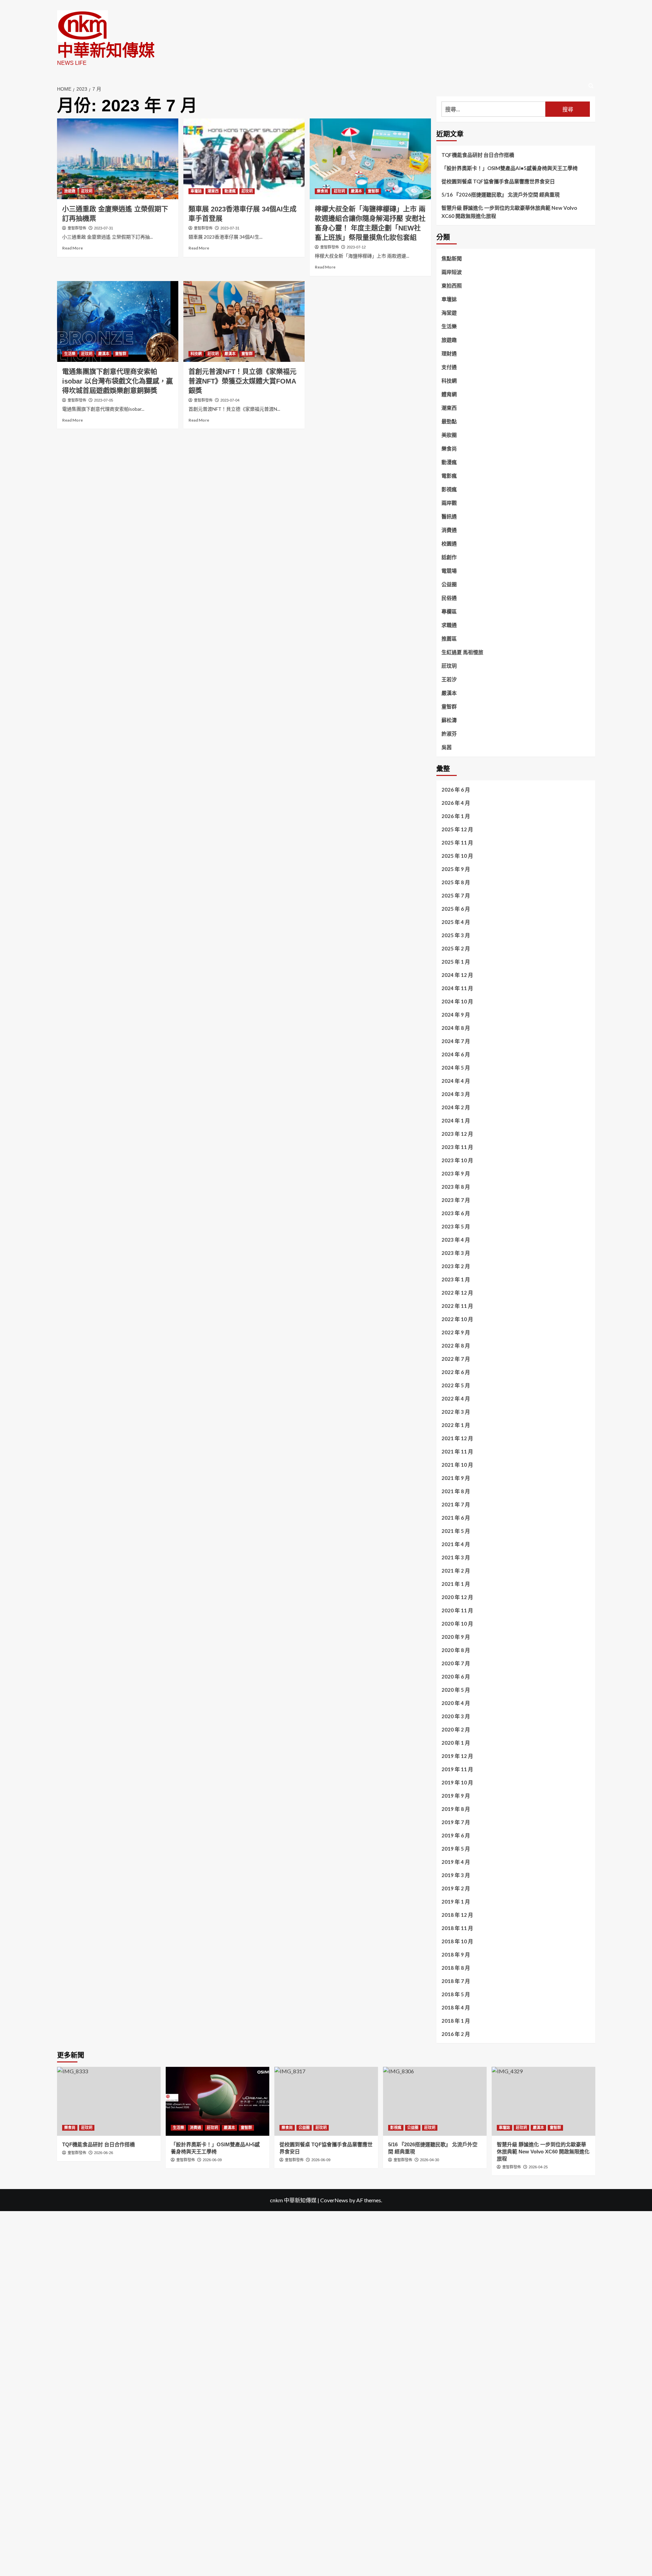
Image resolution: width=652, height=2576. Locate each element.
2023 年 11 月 (457, 1147)
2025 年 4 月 (456, 922)
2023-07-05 (104, 400)
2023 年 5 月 (456, 1226)
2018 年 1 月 (456, 2021)
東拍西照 (452, 285)
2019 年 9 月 (456, 1796)
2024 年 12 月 (457, 975)
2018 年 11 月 (457, 1928)
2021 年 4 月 (456, 1544)
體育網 (449, 394)
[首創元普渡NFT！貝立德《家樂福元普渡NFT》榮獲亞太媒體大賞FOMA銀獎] (244, 321)
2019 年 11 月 (457, 1769)
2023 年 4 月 (456, 1240)
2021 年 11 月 (457, 1451)
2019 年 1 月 (456, 1902)
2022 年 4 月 (456, 1398)
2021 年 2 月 (456, 1571)
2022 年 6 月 (456, 1372)
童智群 (373, 191)
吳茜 (447, 747)
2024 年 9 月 (456, 1015)
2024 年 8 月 (456, 1028)
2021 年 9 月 (456, 1478)
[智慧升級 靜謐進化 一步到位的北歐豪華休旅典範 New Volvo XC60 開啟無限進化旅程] (544, 2101)
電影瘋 (449, 476)
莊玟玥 (87, 191)
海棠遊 (449, 313)
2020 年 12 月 (457, 1597)
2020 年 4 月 (456, 1703)
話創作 (449, 557)
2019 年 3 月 (456, 1875)
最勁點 (449, 421)
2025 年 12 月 (457, 829)
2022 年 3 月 (456, 1412)
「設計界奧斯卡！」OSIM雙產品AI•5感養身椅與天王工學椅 (510, 168)
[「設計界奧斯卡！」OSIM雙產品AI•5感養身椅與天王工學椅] (218, 2101)
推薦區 (449, 638)
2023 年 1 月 (456, 1279)
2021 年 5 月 (456, 1531)
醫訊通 (449, 516)
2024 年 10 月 (457, 1001)
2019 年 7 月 (456, 1822)
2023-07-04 (230, 400)
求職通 (449, 625)
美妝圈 (449, 435)
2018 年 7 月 (456, 1981)
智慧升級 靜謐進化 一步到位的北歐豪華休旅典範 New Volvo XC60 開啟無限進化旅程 (509, 212)
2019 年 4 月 (456, 1862)
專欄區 (449, 611)
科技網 (196, 354)
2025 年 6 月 (456, 909)
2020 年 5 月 (456, 1690)
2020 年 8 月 (456, 1650)
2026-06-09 (212, 2160)
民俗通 (449, 598)
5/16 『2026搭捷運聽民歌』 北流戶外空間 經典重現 (501, 194)
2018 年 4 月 (456, 2007)
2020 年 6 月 (456, 1676)
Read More (73, 248)
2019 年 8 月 (456, 1809)
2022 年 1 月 (456, 1425)
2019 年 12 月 (457, 1756)
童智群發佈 (77, 228)
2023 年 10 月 (457, 1160)
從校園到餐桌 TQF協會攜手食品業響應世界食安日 (498, 181)
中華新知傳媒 (106, 50)
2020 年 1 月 (456, 1743)
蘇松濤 (449, 720)
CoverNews (334, 2200)
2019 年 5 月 (456, 1849)
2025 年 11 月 (457, 842)
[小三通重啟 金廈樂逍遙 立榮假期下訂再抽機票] (118, 159)
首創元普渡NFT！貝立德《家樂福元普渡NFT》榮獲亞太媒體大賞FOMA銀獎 (242, 381)
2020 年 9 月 (456, 1637)
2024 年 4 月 (456, 1081)
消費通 (449, 530)
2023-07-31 (104, 228)
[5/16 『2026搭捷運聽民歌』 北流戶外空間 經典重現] (435, 2101)
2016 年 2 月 (456, 2034)
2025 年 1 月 (456, 962)
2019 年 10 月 (457, 1782)
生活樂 (70, 354)
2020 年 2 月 (456, 1729)
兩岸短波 (452, 272)
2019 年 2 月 (456, 1888)
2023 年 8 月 (456, 1187)
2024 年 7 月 (456, 1041)
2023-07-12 (356, 247)
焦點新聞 (452, 258)
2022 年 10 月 (457, 1319)
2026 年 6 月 (456, 790)
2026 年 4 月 (456, 803)
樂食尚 (322, 191)
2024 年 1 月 (456, 1120)
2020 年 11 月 (457, 1610)
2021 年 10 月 (457, 1465)
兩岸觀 (449, 503)
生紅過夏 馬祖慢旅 (462, 652)
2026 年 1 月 (456, 816)
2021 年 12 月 (457, 1438)
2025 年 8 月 (456, 882)
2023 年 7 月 (456, 1200)
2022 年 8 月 (456, 1346)
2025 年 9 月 (456, 869)
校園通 (449, 543)
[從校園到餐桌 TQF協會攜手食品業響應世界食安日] (326, 2101)
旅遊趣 (70, 191)
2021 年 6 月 (456, 1518)
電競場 (449, 571)
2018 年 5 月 (456, 1994)
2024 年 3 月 (456, 1094)
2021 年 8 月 (456, 1491)
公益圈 (449, 584)
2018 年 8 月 (456, 1968)
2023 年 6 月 (456, 1213)
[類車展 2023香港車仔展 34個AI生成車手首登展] (244, 159)
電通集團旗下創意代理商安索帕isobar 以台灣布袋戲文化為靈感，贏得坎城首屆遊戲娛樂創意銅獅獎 (117, 381)
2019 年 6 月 (456, 1835)
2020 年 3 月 (456, 1716)
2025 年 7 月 (456, 895)
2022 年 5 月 (456, 1385)
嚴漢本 (356, 191)
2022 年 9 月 (456, 1332)
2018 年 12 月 (457, 1915)
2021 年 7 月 (456, 1504)
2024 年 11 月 (457, 988)
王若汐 (449, 679)
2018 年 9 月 (456, 1954)
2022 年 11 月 (457, 1306)
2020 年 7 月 (456, 1663)
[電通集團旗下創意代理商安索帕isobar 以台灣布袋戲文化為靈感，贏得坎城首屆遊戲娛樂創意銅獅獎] (118, 321)
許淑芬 (449, 734)
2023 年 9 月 (456, 1173)
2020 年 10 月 (457, 1624)
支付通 (449, 367)
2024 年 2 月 (456, 1107)
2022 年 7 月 (456, 1359)
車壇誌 (196, 191)
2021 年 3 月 (456, 1557)
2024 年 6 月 (456, 1054)
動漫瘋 (230, 191)
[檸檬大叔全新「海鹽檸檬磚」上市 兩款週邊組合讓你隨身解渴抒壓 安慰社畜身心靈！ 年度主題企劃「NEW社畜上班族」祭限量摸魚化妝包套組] (370, 159)
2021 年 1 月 (456, 1584)
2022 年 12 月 (457, 1293)
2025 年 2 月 (456, 948)
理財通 (449, 353)
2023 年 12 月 (457, 1134)
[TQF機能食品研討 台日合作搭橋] (109, 2101)
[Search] (591, 86)
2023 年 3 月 (456, 1253)
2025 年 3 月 (456, 935)
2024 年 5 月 (456, 1068)
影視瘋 (449, 489)
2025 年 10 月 (457, 856)
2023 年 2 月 (456, 1266)
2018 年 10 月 (457, 1941)
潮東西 (213, 191)
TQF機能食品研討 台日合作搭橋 (478, 155)
